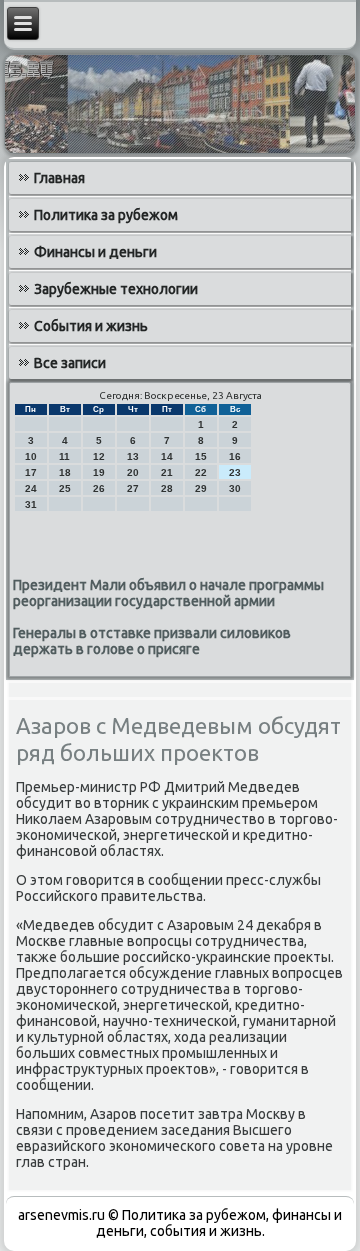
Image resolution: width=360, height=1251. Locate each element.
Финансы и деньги (95, 252)
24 (31, 488)
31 (31, 504)
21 (167, 472)
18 (65, 472)
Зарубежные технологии (116, 289)
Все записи (70, 363)
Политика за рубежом (106, 215)
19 (99, 472)
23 (235, 472)
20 (133, 472)
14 (167, 456)
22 (201, 472)
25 (65, 488)
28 (167, 488)
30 (235, 488)
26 (99, 488)
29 (201, 488)
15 (201, 456)
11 (64, 456)
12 (99, 456)
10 (31, 456)
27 (133, 488)
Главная (59, 178)
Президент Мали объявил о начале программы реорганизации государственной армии (168, 593)
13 (133, 456)
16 (235, 456)
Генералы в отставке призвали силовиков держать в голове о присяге (152, 641)
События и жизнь (91, 326)
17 (31, 472)
